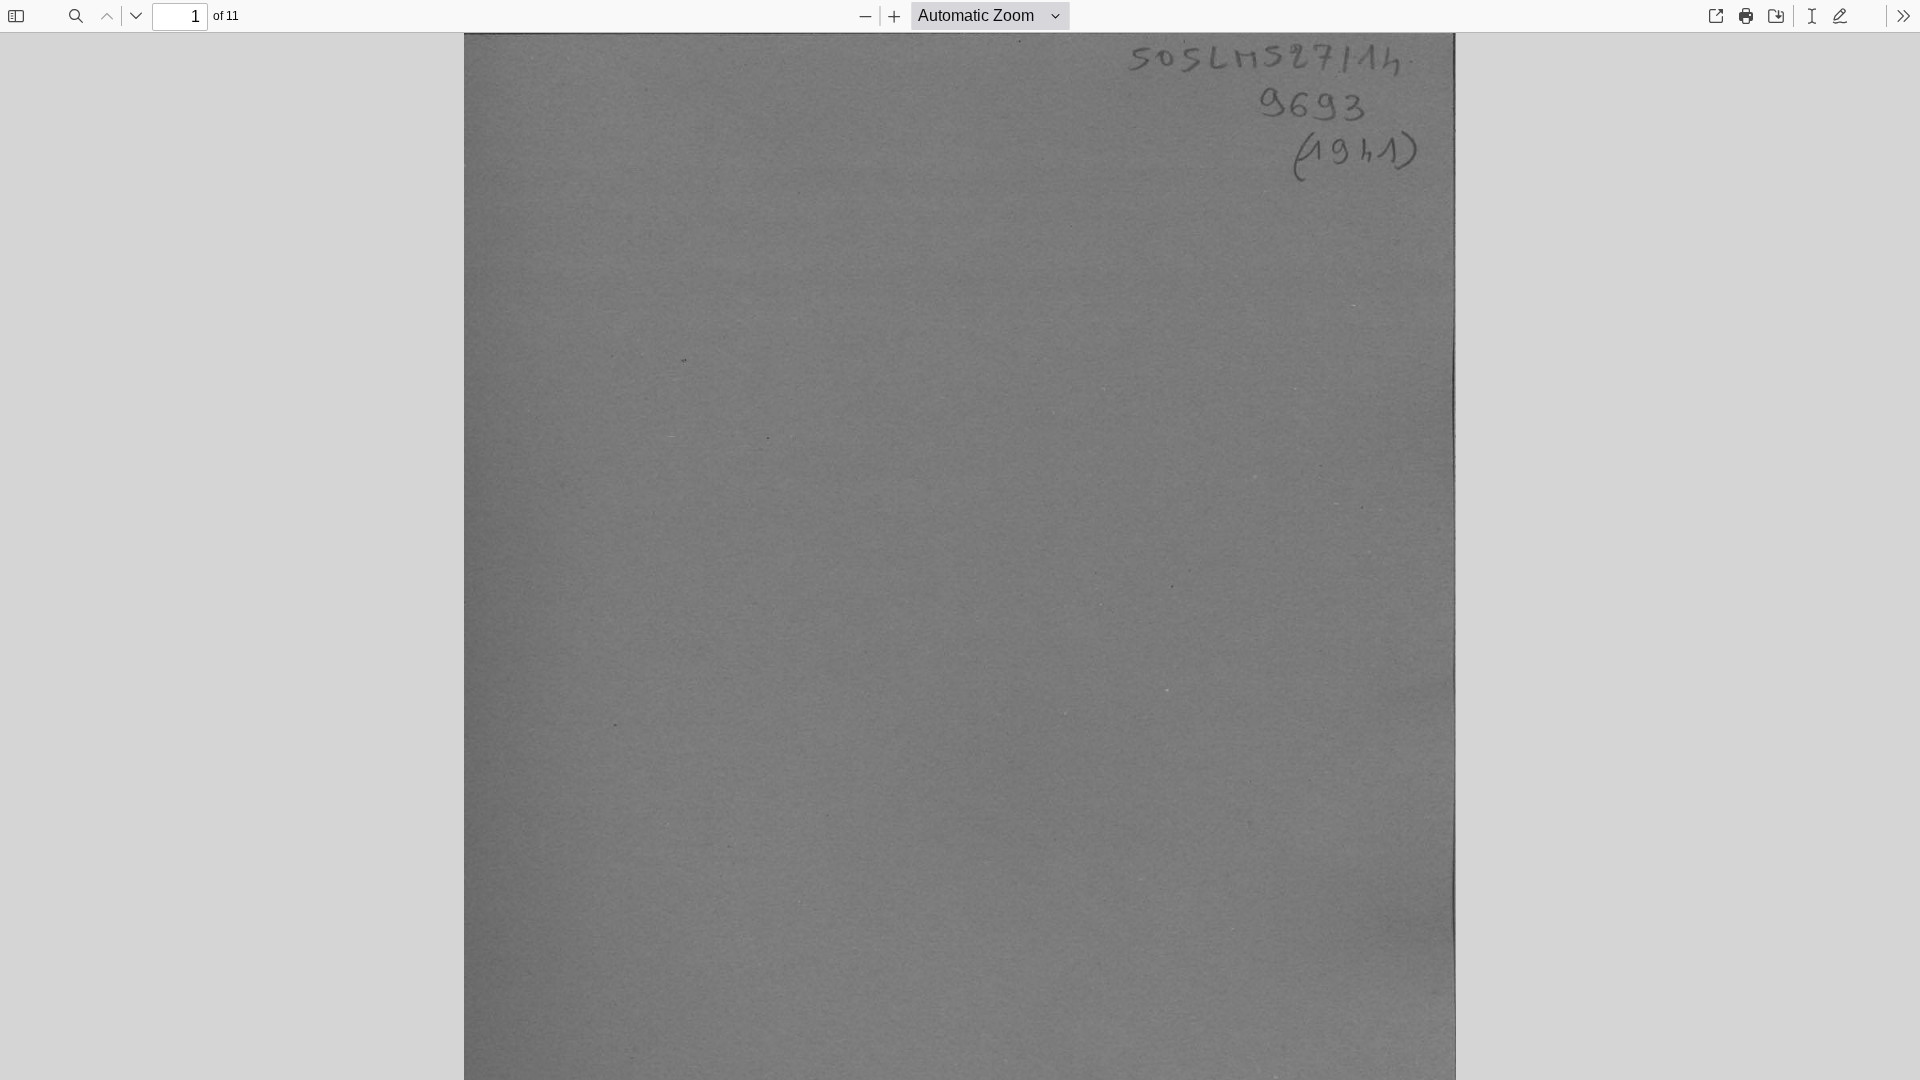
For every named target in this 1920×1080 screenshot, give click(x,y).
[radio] (1812, 16)
